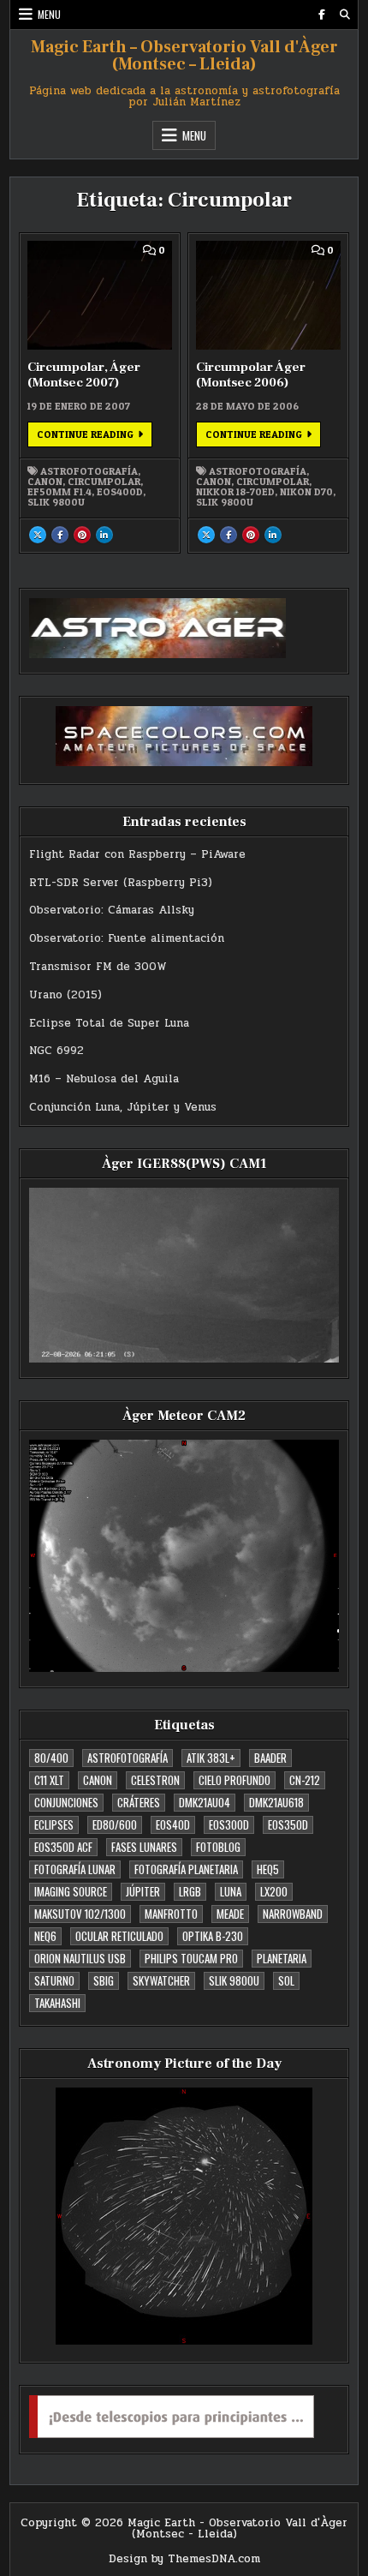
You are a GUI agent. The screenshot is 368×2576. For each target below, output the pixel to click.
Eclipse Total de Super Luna (109, 1023)
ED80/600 (115, 1824)
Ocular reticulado (119, 1936)
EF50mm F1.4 (59, 492)
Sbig (104, 1980)
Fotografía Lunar (75, 1869)
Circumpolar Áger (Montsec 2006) (251, 375)
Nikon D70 (306, 492)
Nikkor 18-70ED (235, 492)
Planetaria (282, 1958)
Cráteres (139, 1802)
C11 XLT (49, 1780)
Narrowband (293, 1914)
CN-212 (305, 1780)
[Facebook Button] (322, 15)
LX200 (274, 1891)
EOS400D (120, 492)
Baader (270, 1758)
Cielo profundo (234, 1780)
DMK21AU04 (205, 1802)
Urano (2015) (65, 995)
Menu (49, 14)
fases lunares (144, 1847)
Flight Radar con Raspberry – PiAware (137, 854)
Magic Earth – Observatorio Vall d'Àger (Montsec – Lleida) (184, 56)
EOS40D (173, 1824)
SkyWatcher (161, 1980)
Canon (45, 482)
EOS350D (288, 1824)
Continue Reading (95, 437)
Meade (230, 1914)
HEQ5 (268, 1869)
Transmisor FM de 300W (98, 967)
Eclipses (54, 1824)
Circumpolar (104, 482)
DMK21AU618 (276, 1802)
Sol (286, 1980)
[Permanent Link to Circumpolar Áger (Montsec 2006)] (268, 295)
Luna (231, 1891)
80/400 (51, 1758)
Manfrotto (171, 1914)
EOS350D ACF (63, 1847)
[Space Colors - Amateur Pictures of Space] (184, 736)
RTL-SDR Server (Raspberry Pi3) (121, 883)
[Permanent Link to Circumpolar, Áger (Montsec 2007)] (100, 295)
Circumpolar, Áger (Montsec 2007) (84, 375)
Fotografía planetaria (186, 1869)
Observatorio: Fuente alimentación (127, 938)
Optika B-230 (213, 1936)
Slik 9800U (56, 502)
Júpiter (143, 1891)
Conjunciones (66, 1802)
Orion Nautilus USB (80, 1958)
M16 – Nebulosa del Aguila (104, 1079)
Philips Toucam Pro (191, 1958)
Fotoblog (218, 1847)
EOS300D (229, 1824)
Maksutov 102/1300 (80, 1914)
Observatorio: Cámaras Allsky (112, 910)
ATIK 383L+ (211, 1758)
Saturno (54, 1980)
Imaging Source (71, 1891)
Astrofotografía (89, 471)
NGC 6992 (56, 1051)
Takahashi (57, 2003)
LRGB (190, 1891)
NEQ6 (45, 1936)
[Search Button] (345, 15)
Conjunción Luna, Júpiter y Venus (123, 1107)
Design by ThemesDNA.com (184, 2559)
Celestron (155, 1780)
